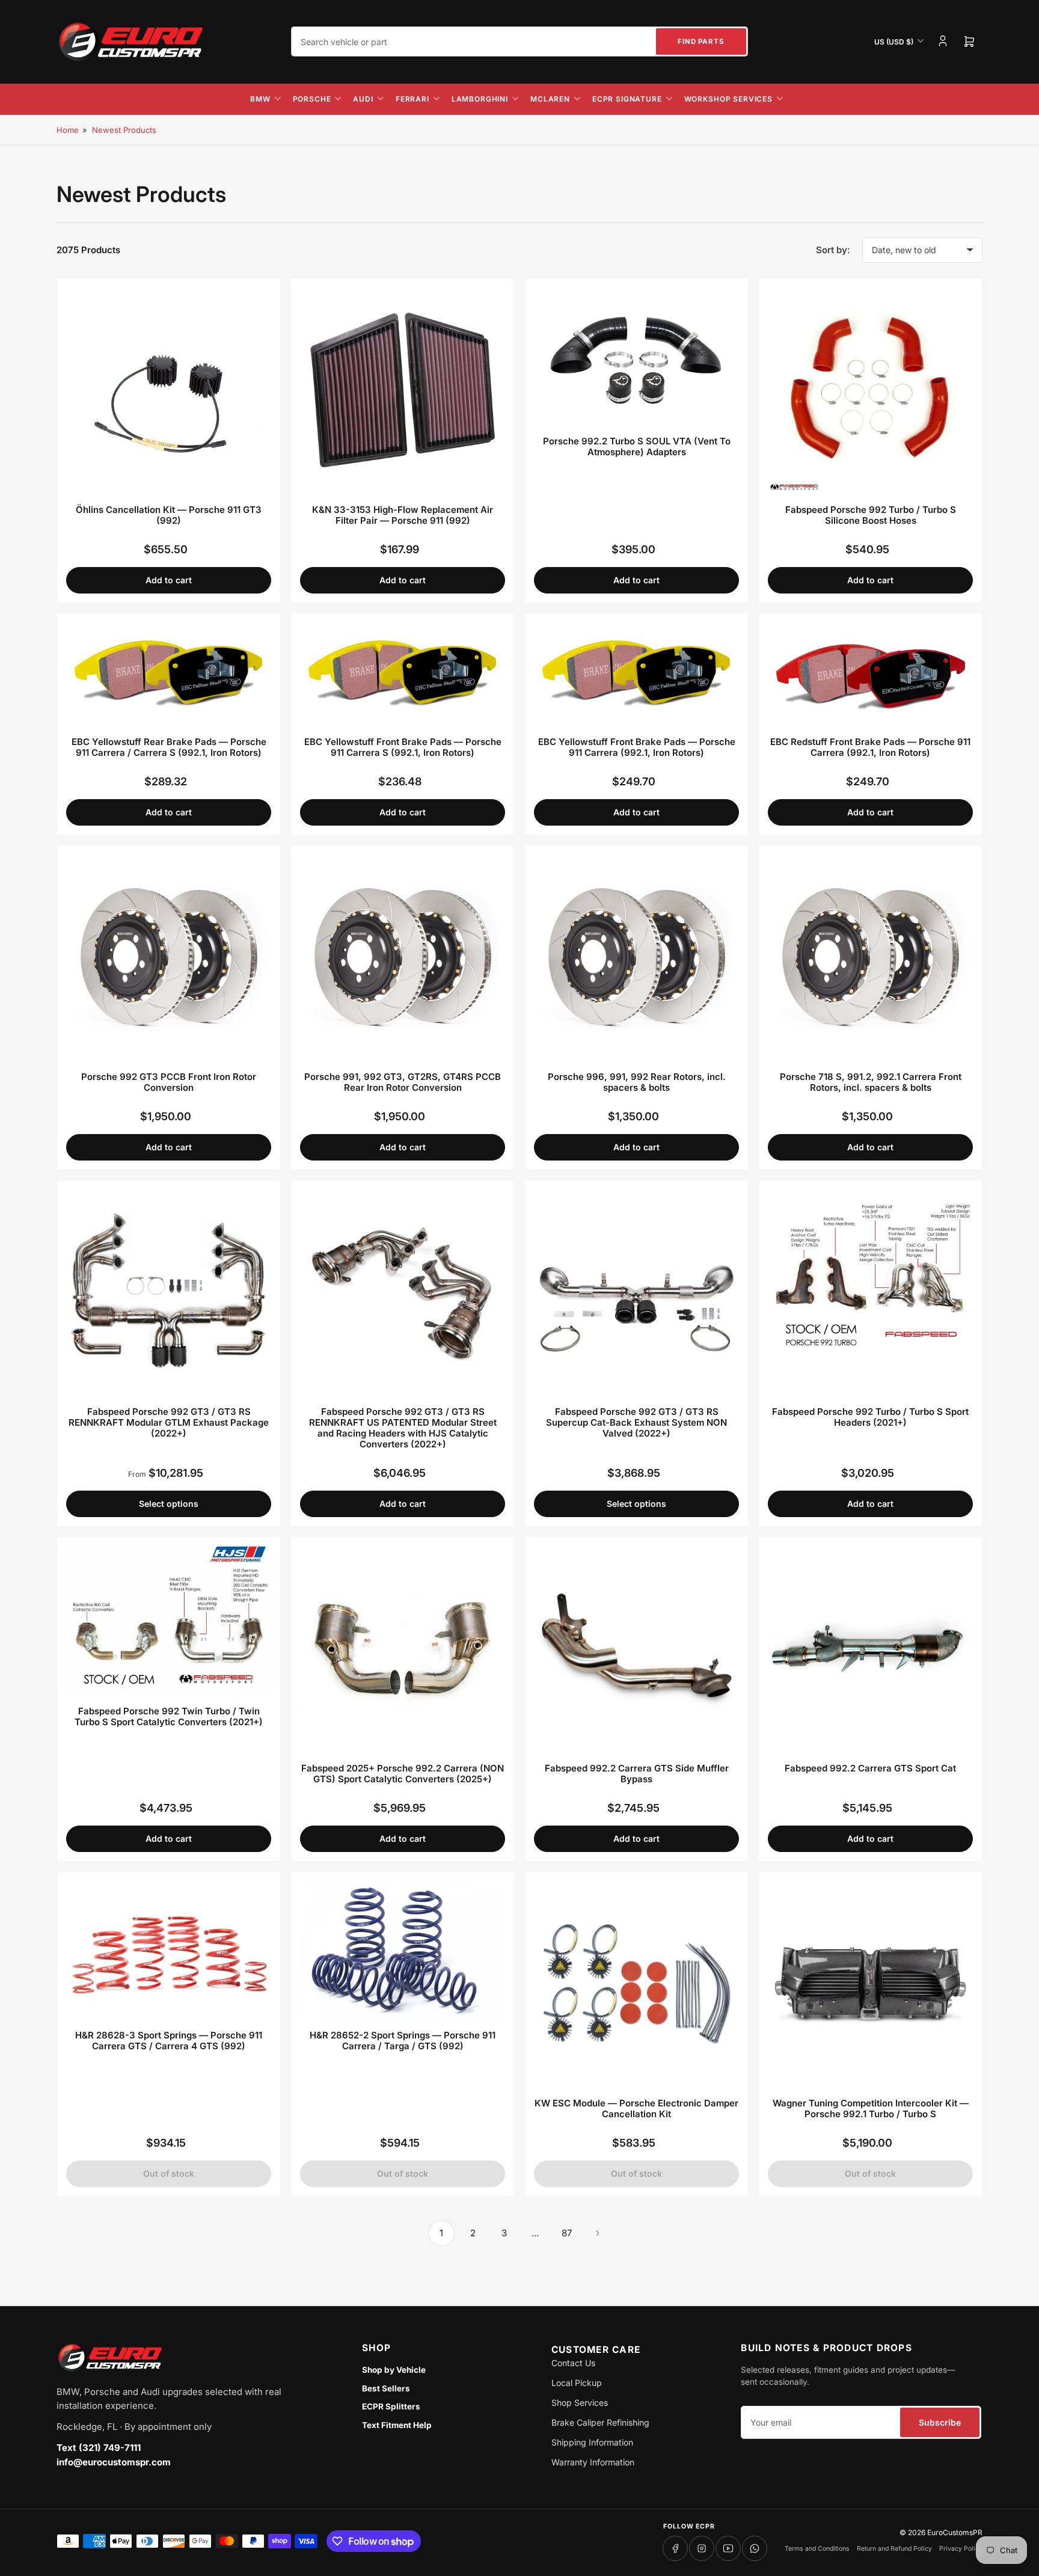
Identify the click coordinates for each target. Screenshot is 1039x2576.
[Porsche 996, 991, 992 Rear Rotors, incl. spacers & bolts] (636, 957)
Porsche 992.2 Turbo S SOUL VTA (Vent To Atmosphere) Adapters (637, 446)
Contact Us (573, 2363)
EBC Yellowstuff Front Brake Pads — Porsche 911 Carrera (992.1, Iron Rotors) (637, 747)
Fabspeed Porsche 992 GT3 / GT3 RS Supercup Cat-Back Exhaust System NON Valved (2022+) (636, 1422)
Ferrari (412, 99)
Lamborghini (480, 99)
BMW (260, 99)
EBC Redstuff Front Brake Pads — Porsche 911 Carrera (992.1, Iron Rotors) (870, 747)
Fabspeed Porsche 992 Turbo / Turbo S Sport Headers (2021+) (870, 1417)
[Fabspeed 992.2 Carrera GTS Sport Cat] (870, 1648)
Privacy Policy (961, 2549)
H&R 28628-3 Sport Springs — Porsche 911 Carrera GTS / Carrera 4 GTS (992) (169, 2041)
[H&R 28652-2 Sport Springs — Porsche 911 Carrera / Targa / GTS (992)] (403, 1949)
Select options (169, 1504)
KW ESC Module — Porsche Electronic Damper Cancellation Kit (636, 2108)
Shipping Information (592, 2442)
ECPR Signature (627, 99)
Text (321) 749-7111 (99, 2448)
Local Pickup (577, 2383)
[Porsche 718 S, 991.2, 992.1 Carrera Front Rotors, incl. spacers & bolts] (870, 957)
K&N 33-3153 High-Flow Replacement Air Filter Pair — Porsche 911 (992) (403, 515)
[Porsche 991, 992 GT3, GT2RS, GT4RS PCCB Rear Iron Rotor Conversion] (403, 957)
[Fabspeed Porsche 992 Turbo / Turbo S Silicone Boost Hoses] (870, 390)
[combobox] (519, 41)
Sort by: (833, 250)
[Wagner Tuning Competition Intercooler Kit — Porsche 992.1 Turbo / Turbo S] (870, 1983)
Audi (363, 99)
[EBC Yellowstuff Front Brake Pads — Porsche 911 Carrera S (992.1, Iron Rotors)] (403, 674)
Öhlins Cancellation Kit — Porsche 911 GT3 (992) (169, 515)
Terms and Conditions (817, 2549)
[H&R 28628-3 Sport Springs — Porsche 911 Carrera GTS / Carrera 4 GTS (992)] (169, 1949)
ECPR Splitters (391, 2406)
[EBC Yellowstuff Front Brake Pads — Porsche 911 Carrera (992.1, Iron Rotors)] (636, 674)
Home (68, 130)
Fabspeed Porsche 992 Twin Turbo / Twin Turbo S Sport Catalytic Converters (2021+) (169, 1716)
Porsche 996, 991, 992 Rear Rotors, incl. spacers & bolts (637, 1082)
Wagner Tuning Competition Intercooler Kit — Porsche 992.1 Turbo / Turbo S (871, 2108)
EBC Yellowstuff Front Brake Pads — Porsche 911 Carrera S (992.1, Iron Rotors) (403, 747)
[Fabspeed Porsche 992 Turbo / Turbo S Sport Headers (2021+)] (870, 1292)
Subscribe (940, 2422)
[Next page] (598, 2233)
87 (567, 2233)
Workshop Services (728, 99)
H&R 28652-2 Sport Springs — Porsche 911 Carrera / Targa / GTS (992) (403, 2041)
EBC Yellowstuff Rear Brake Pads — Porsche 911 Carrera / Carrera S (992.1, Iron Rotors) (169, 747)
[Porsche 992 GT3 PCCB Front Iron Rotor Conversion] (169, 957)
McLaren (550, 99)
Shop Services (580, 2403)
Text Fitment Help (397, 2425)
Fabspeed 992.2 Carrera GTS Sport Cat (870, 1768)
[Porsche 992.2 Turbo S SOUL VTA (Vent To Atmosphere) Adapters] (636, 356)
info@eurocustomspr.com (114, 2462)
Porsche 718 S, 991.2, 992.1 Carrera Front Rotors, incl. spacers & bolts (871, 1082)
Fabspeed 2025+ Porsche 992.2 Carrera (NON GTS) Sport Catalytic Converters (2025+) (403, 1774)
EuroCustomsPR (955, 2532)
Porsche (312, 99)
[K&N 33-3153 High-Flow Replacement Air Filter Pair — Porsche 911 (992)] (403, 390)
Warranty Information (593, 2462)
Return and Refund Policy (894, 2549)
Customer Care (596, 2350)
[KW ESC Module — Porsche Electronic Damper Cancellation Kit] (636, 1983)
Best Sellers (386, 2388)
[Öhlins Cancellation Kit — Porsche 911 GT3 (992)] (169, 390)
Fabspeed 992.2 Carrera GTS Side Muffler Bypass (637, 1774)
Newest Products (124, 130)
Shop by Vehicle (394, 2370)
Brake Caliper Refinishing (600, 2422)
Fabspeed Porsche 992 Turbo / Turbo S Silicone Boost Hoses (871, 515)
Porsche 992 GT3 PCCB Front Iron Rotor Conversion (169, 1082)
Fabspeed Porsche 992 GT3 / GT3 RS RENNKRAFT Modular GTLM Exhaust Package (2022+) (169, 1422)
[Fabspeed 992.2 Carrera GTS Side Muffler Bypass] (636, 1648)
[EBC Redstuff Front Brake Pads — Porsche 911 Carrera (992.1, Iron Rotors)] (870, 674)
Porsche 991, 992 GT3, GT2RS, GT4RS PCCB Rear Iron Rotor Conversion (403, 1082)
